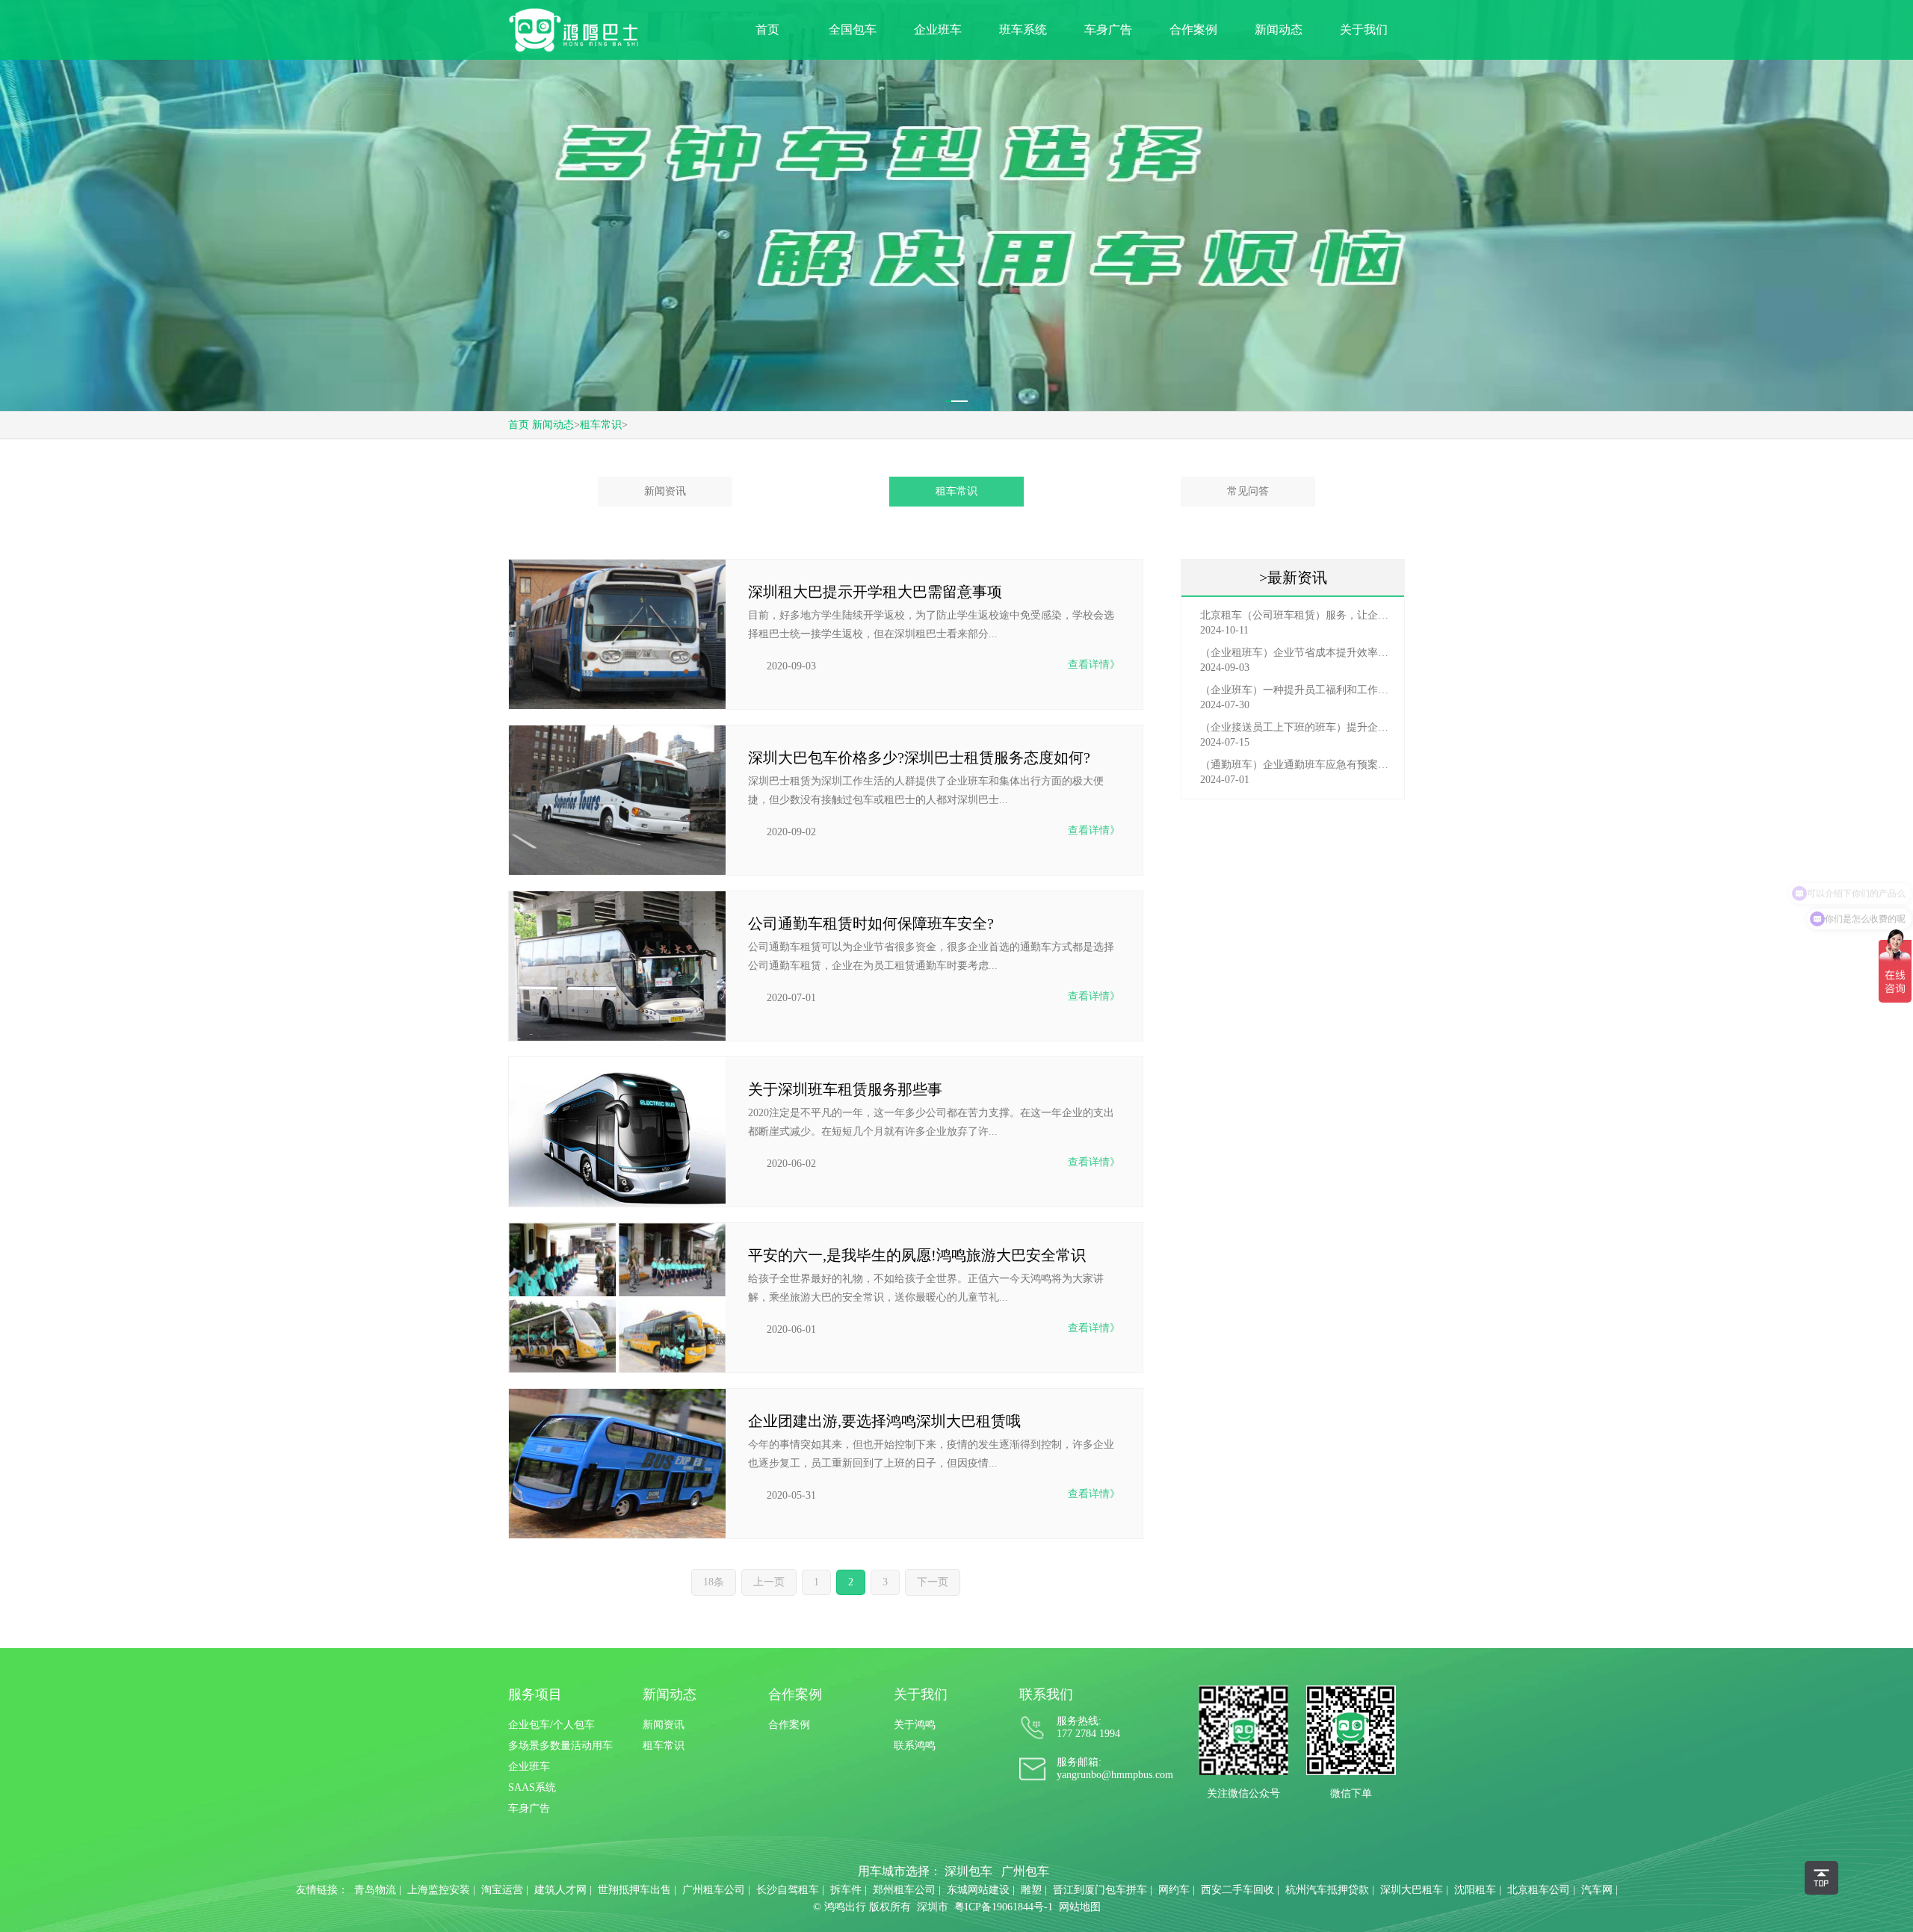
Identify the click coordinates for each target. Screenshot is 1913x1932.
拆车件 (846, 1890)
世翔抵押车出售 (634, 1890)
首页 (767, 30)
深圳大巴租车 (1412, 1890)
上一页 (769, 1582)
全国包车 (853, 30)
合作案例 (1193, 30)
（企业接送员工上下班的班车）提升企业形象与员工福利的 (1297, 727)
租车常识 (601, 425)
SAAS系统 (532, 1787)
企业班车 (938, 30)
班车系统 (1023, 30)
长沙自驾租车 (788, 1890)
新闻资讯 (665, 491)
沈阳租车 (1475, 1890)
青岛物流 (375, 1890)
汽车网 (1597, 1890)
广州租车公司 (714, 1890)
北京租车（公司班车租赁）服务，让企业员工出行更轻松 (1297, 615)
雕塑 (1031, 1890)
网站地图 (1080, 1907)
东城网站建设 (978, 1890)
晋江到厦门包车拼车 (1100, 1890)
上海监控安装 (439, 1890)
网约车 (1174, 1890)
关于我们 (1364, 30)
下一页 (933, 1582)
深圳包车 (968, 1871)
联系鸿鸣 (915, 1746)
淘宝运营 (502, 1890)
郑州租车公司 (904, 1890)
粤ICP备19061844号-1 (1004, 1907)
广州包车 (1025, 1871)
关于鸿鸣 (915, 1725)
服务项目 (535, 1694)
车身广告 (1108, 30)
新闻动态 (1279, 30)
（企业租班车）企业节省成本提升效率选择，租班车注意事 (1297, 653)
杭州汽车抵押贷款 (1327, 1890)
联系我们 (1046, 1694)
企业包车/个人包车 (551, 1725)
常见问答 (1248, 491)
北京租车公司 (1539, 1890)
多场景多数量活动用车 (560, 1746)
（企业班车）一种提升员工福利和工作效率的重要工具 (1297, 690)
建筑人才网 (560, 1890)
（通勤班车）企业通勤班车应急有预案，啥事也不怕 (1297, 765)
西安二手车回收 (1237, 1890)
